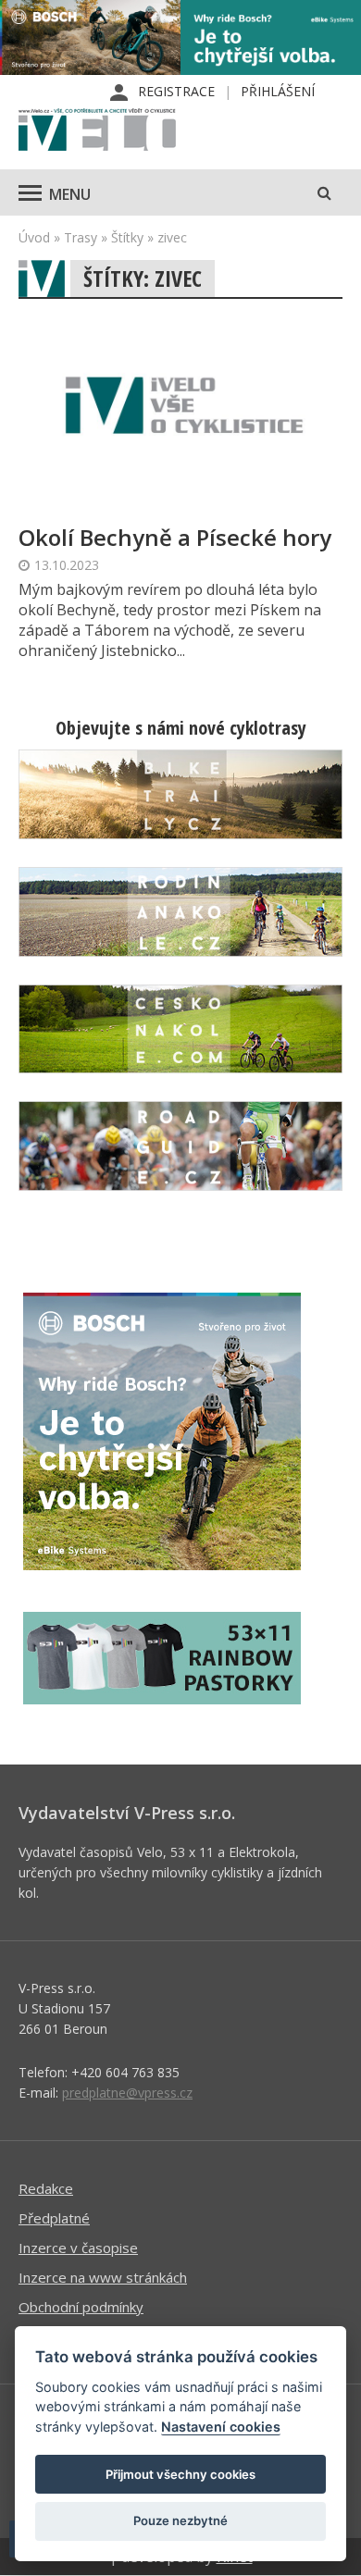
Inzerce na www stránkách (103, 2277)
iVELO (97, 131)
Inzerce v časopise (78, 2248)
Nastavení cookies (221, 2427)
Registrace (176, 91)
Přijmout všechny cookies (180, 2474)
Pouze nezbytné (180, 2520)
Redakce (46, 2188)
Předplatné (54, 2218)
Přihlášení (278, 91)
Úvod (34, 237)
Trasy (81, 237)
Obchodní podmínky (81, 2307)
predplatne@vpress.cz (127, 2093)
